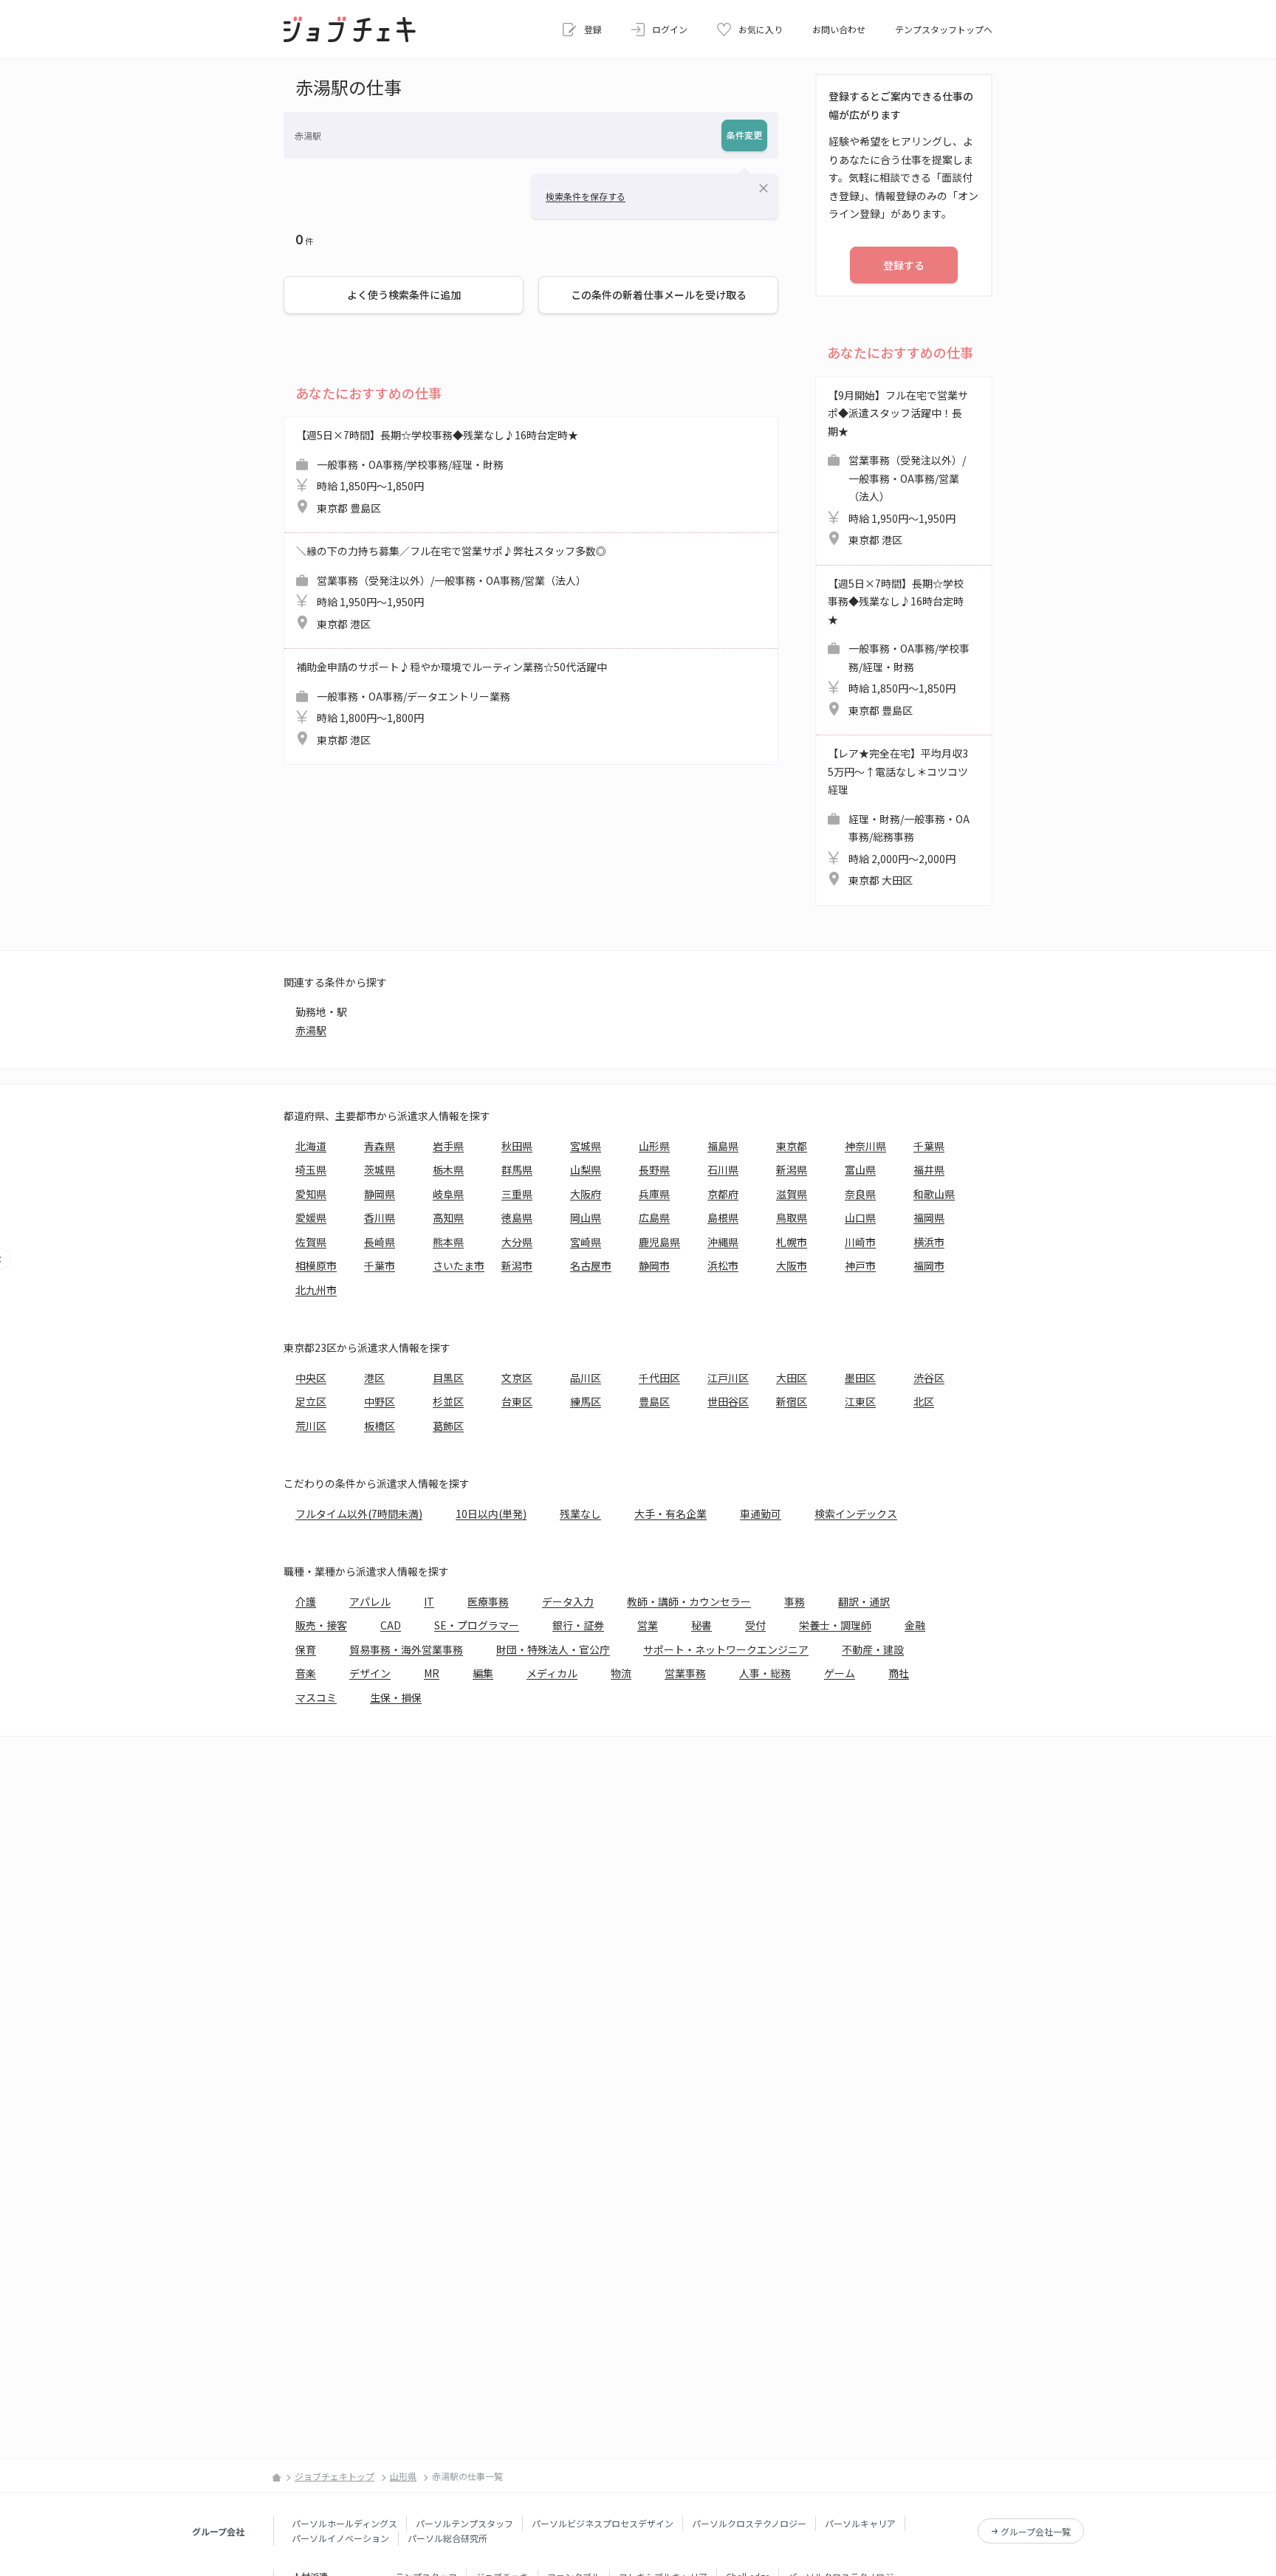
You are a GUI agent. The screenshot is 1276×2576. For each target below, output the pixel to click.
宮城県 (586, 1146)
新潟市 (517, 1265)
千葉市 (380, 1265)
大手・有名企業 (670, 1514)
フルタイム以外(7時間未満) (359, 1514)
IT (429, 1601)
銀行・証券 (578, 1625)
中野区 (380, 1401)
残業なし (580, 1514)
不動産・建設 (873, 1649)
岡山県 (586, 1217)
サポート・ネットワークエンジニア (726, 1649)
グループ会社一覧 (1036, 2531)
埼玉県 (311, 1169)
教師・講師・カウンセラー (689, 1601)
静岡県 (380, 1194)
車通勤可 (761, 1514)
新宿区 (792, 1401)
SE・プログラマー (477, 1625)
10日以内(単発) (491, 1514)
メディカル (552, 1673)
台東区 (517, 1401)
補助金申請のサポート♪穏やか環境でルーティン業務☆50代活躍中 (452, 703)
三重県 (517, 1194)
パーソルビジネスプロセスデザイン (603, 2523)
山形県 (654, 1146)
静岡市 (654, 1265)
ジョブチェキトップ (335, 2476)
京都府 (723, 1194)
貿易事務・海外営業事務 (406, 1649)
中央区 (311, 1378)
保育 (306, 1649)
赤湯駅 (311, 1030)
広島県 (654, 1217)
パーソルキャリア (860, 2523)
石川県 (723, 1169)
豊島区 (654, 1401)
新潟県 (792, 1169)
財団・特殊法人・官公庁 (553, 1649)
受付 (755, 1625)
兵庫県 (654, 1194)
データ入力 (568, 1601)
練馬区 (586, 1401)
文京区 (517, 1378)
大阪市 (792, 1265)
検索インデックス (856, 1514)
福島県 (723, 1146)
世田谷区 (728, 1401)
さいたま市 (459, 1265)
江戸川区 (728, 1378)
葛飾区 (448, 1426)
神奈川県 (865, 1146)
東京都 (792, 1146)
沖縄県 (723, 1242)
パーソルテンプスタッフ (464, 2523)
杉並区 (448, 1401)
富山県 (860, 1169)
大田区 (792, 1378)
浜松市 (723, 1265)
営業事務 (685, 1673)
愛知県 (311, 1194)
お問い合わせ (839, 29)
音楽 (306, 1673)
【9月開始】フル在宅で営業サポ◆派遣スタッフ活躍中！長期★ (898, 468)
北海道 (311, 1146)
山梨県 (586, 1169)
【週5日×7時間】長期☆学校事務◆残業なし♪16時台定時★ (437, 471)
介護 (306, 1601)
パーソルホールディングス (344, 2523)
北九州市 (316, 1290)
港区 (374, 1378)
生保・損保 (396, 1697)
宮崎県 (586, 1242)
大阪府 (586, 1194)
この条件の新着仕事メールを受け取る (659, 295)
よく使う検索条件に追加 (404, 295)
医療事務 (488, 1601)
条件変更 (744, 135)
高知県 (448, 1217)
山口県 (860, 1217)
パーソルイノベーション (340, 2538)
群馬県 (517, 1169)
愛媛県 (311, 1217)
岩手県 (448, 1146)
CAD (391, 1625)
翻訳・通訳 (864, 1601)
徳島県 (517, 1217)
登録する (904, 265)
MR (432, 1673)
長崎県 (380, 1242)
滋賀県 (792, 1194)
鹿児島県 (659, 1242)
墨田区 (860, 1378)
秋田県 (517, 1146)
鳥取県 (792, 1217)
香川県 (380, 1217)
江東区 (860, 1401)
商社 (899, 1673)
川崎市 (860, 1242)
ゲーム (840, 1673)
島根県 (723, 1217)
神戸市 (860, 1265)
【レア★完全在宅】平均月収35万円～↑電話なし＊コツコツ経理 (899, 817)
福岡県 (929, 1217)
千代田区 (659, 1378)
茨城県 (380, 1169)
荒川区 (311, 1426)
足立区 (311, 1401)
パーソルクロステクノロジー (749, 2523)
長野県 (654, 1169)
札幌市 (792, 1242)
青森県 (380, 1146)
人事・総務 (765, 1673)
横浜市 (929, 1242)
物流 (621, 1673)
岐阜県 (448, 1194)
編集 (483, 1673)
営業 (648, 1625)
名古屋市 (591, 1265)
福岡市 (929, 1265)
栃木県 (448, 1169)
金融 (915, 1625)
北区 (924, 1401)
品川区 (586, 1378)
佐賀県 (311, 1242)
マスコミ (316, 1697)
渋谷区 (929, 1378)
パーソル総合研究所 (447, 2538)
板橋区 (380, 1426)
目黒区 (448, 1378)
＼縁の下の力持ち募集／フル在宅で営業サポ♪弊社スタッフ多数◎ (451, 587)
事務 (795, 1601)
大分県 (517, 1242)
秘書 (702, 1625)
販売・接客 (321, 1625)
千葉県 (929, 1146)
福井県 (929, 1169)
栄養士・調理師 (835, 1625)
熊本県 (448, 1242)
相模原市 (316, 1265)
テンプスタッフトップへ (944, 29)
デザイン (370, 1673)
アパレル (370, 1601)
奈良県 (860, 1194)
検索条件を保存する (586, 196)
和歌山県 (934, 1194)
